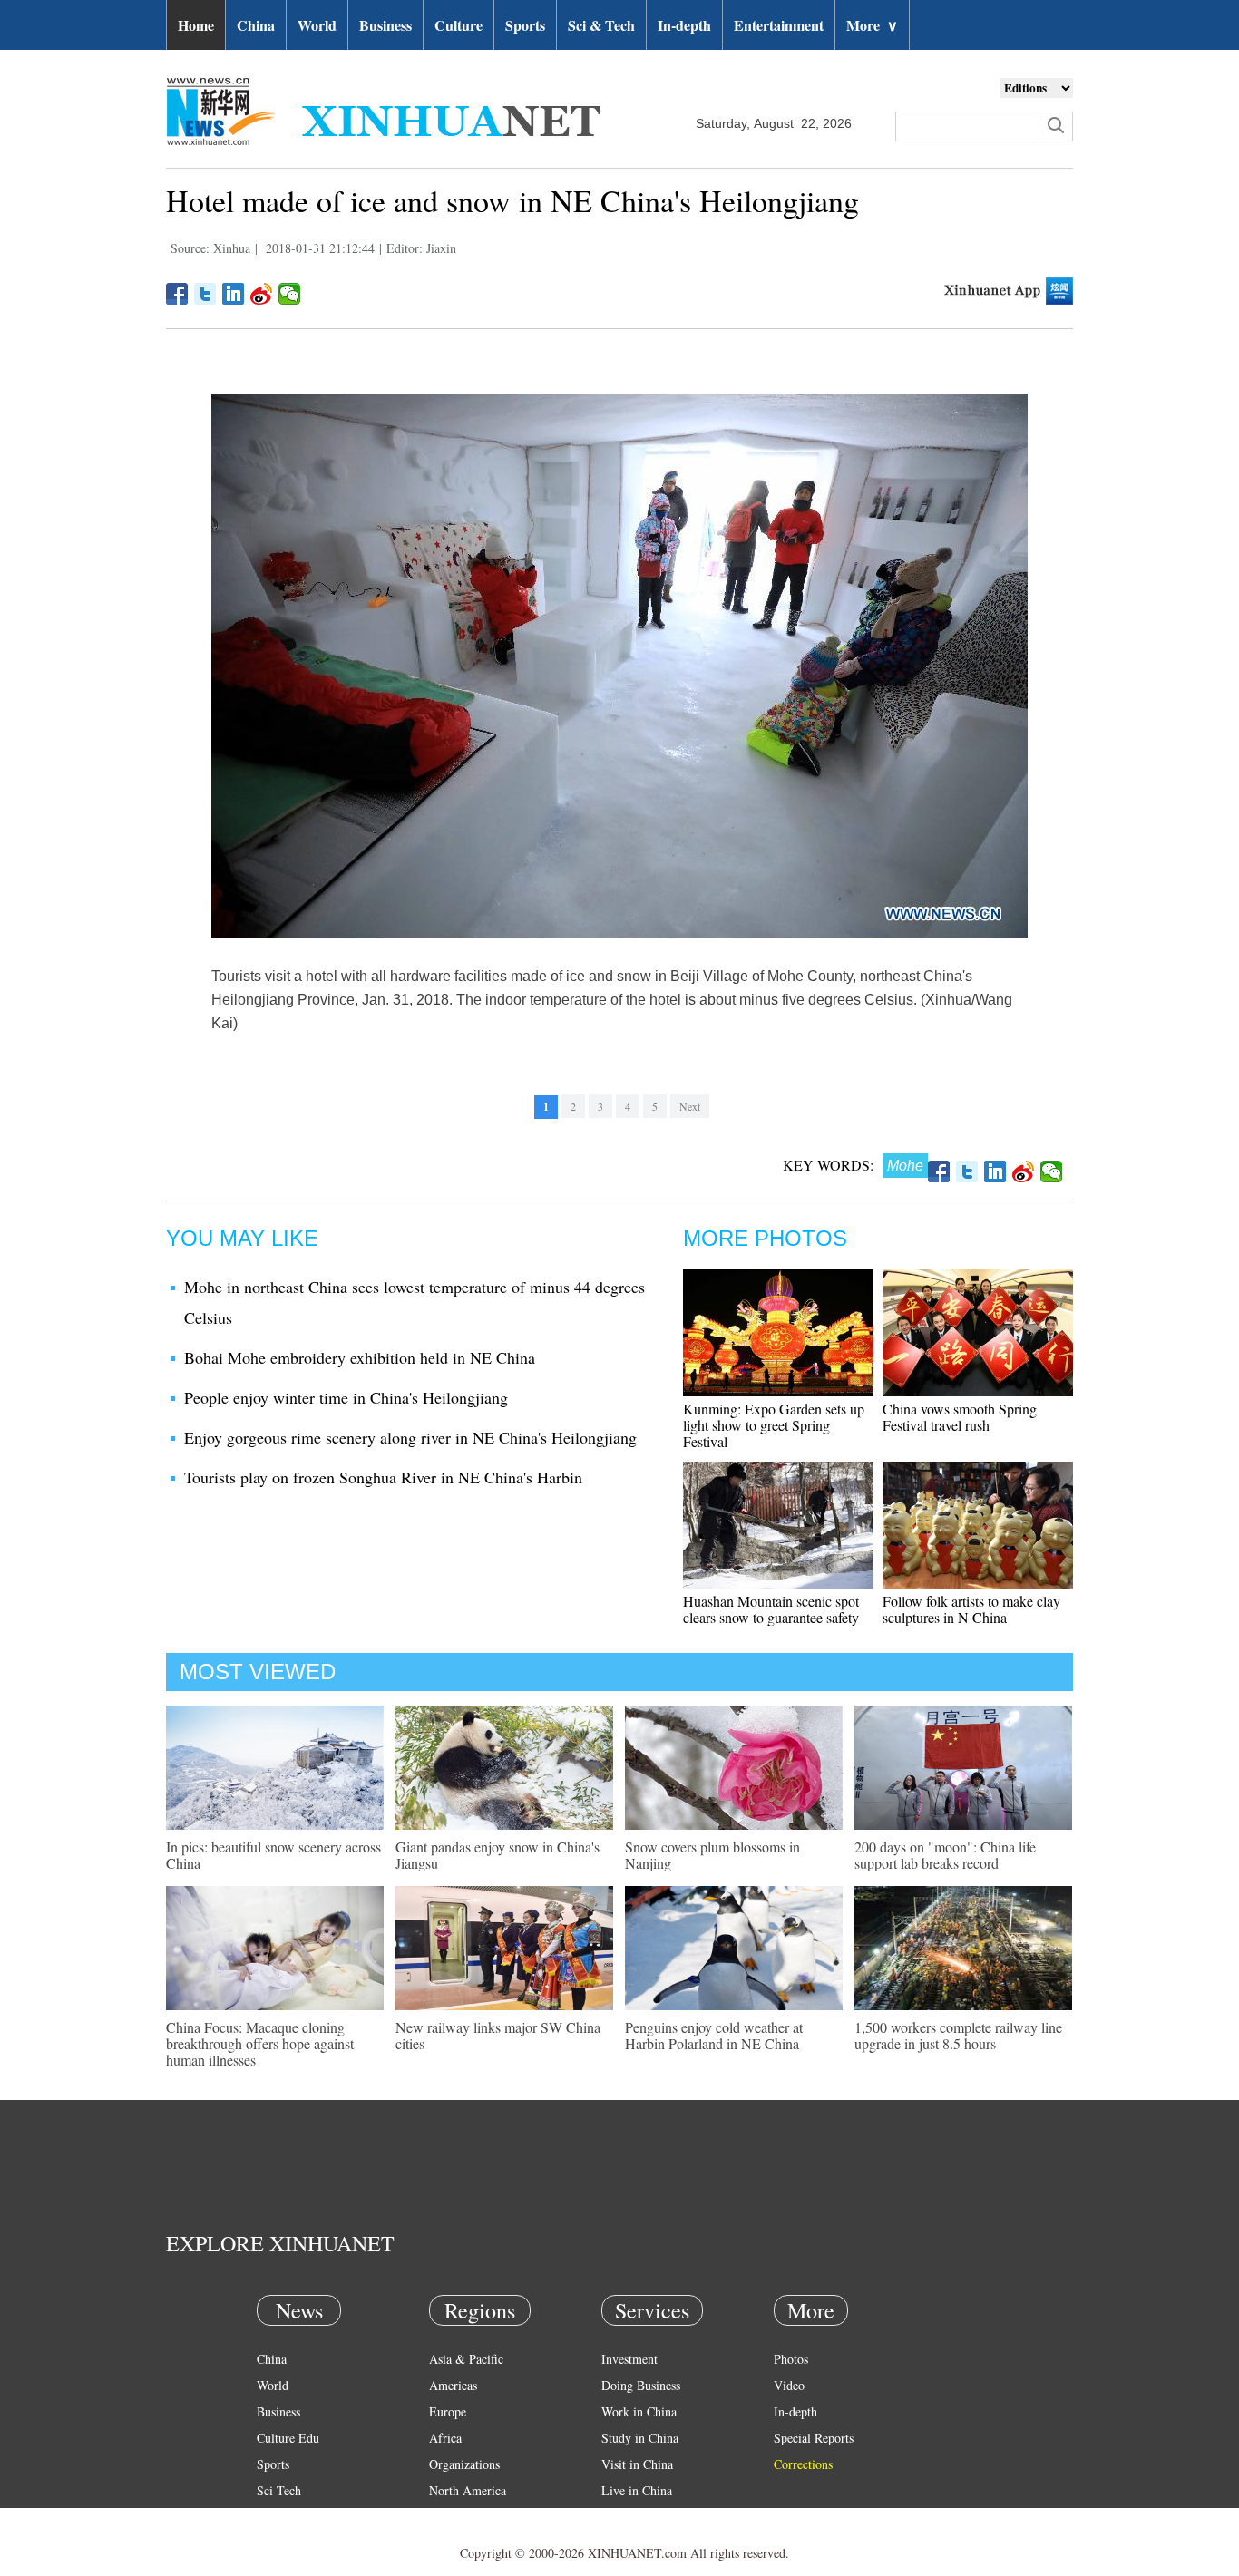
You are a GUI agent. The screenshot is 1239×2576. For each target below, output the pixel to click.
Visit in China (637, 2464)
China (256, 25)
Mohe (905, 1166)
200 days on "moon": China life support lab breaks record (945, 1855)
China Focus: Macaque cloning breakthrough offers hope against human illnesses (260, 2043)
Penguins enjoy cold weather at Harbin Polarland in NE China (714, 2035)
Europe (448, 2411)
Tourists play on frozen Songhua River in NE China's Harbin (383, 1477)
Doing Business (641, 2385)
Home (196, 25)
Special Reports (814, 2438)
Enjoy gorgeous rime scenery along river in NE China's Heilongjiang (410, 1437)
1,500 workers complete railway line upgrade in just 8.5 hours (958, 2035)
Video (789, 2385)
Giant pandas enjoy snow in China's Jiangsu (498, 1855)
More (872, 25)
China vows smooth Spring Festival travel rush (960, 1417)
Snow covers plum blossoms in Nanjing (712, 1855)
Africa (445, 2438)
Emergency (630, 2517)
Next (690, 1106)
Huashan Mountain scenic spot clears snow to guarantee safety (771, 1609)
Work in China (639, 2411)
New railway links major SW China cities (498, 2035)
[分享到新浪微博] (262, 294)
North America (468, 2490)
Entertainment (779, 25)
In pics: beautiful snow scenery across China (273, 1855)
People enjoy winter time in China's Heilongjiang (346, 1397)
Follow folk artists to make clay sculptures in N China (971, 1609)
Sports (525, 25)
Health (273, 2517)
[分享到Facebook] (177, 294)
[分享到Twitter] (205, 294)
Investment (629, 2359)
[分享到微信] (290, 294)
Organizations (464, 2464)
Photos (791, 2359)
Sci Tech (279, 2490)
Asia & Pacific (466, 2359)
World (317, 25)
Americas (453, 2385)
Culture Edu (288, 2438)
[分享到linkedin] (234, 294)
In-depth (684, 25)
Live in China (637, 2490)
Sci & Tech (601, 25)
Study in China (640, 2438)
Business (385, 25)
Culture (459, 25)
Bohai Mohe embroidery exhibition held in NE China (360, 1357)
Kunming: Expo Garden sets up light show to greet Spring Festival (774, 1425)
